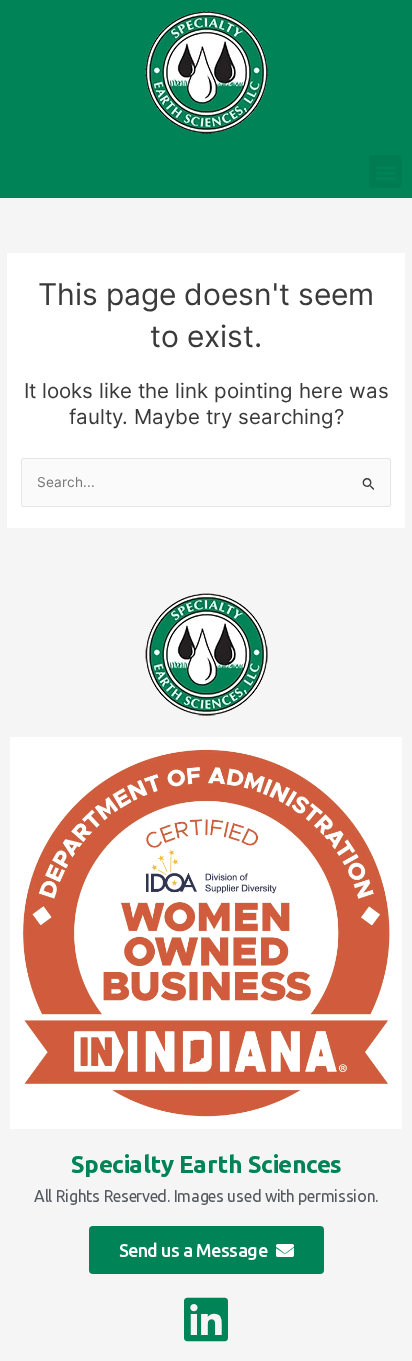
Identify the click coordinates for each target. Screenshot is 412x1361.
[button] (385, 171)
